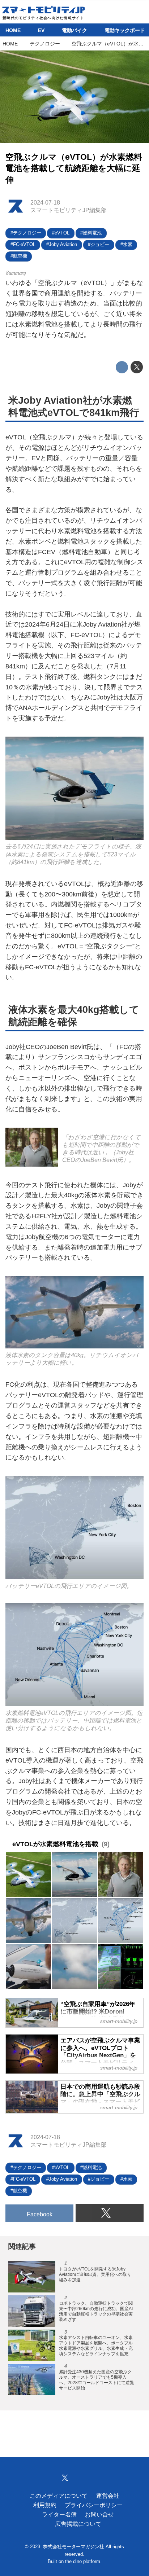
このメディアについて (59, 2496)
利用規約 (45, 2505)
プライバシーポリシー (94, 2505)
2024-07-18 (45, 202)
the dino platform (83, 2562)
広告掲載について (78, 2524)
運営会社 (108, 2496)
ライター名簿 (59, 2514)
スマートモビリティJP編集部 (69, 210)
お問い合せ (99, 2514)
